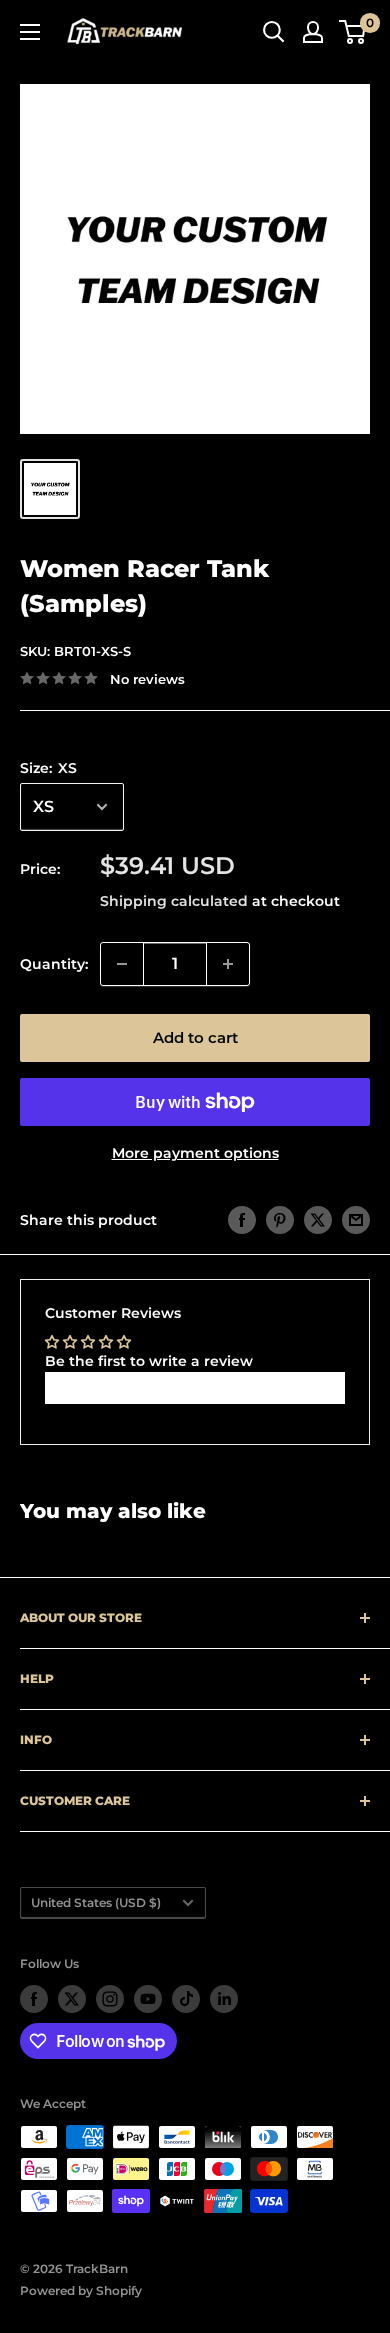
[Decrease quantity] (122, 964)
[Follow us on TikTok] (186, 1999)
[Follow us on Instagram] (110, 1999)
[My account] (313, 32)
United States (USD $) (96, 1902)
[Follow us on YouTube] (148, 1999)
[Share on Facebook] (242, 1220)
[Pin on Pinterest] (280, 1220)
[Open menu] (30, 32)
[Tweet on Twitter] (318, 1220)
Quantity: (54, 964)
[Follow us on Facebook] (34, 1999)
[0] (353, 32)
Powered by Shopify (81, 2290)
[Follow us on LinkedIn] (224, 1999)
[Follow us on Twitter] (72, 1999)
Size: (48, 768)
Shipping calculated (174, 901)
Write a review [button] (195, 1387)
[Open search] (274, 32)
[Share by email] (356, 1220)
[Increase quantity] (228, 964)
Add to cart (195, 1037)
